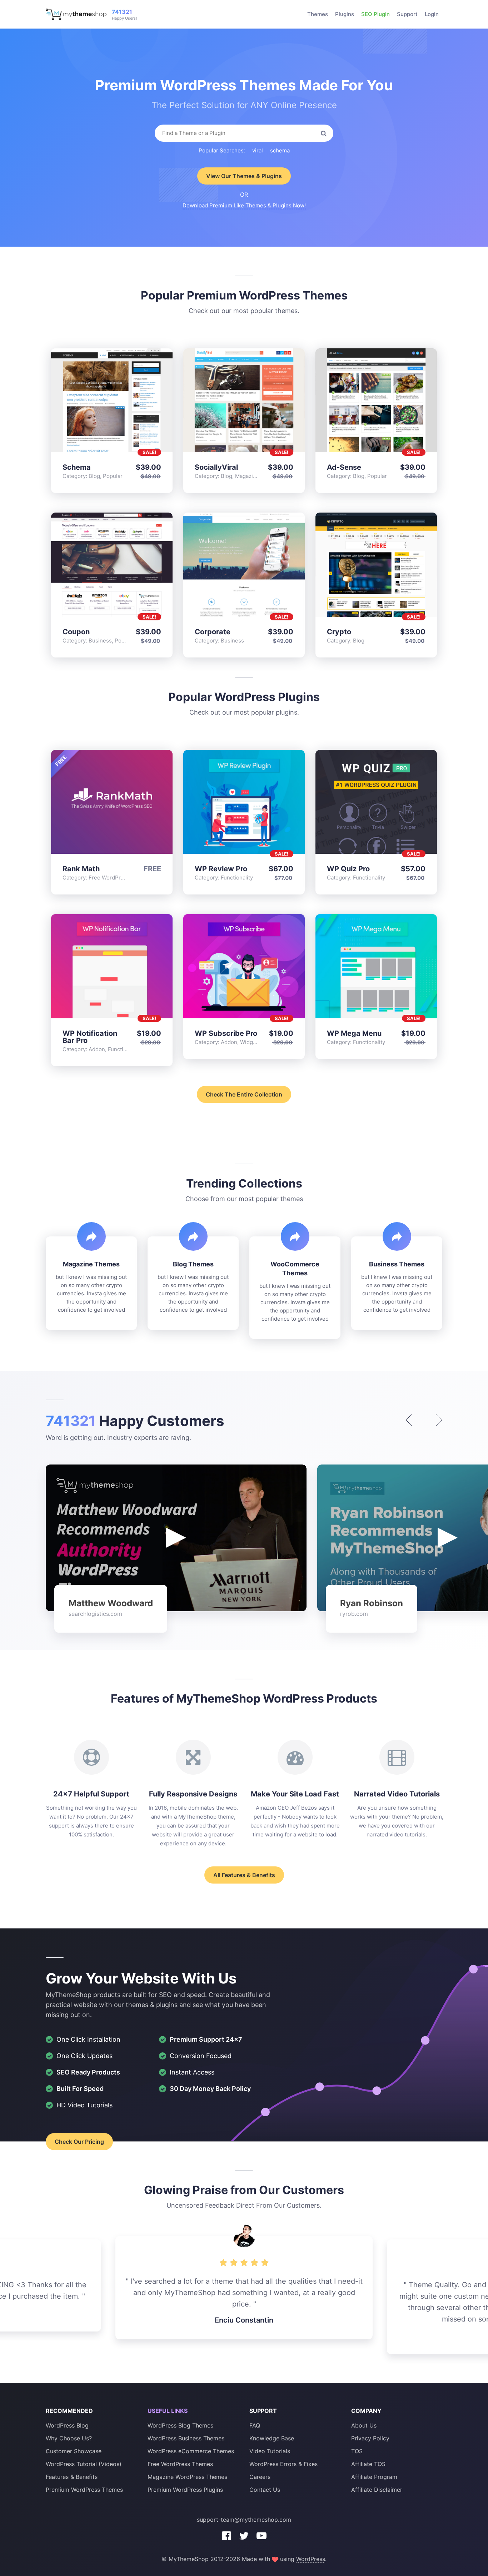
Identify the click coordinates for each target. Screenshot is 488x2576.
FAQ (255, 2425)
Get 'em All (129, 402)
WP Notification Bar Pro (90, 1037)
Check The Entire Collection (244, 1094)
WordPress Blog (67, 2425)
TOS (357, 2451)
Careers (260, 2477)
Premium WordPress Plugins (185, 2490)
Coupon (76, 632)
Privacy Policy (370, 2438)
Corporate (213, 632)
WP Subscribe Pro (226, 1033)
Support (407, 14)
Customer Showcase (74, 2451)
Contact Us (265, 2490)
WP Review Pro (221, 869)
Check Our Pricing (79, 2142)
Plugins (345, 14)
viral (258, 150)
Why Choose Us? (69, 2438)
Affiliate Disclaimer (377, 2490)
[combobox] (244, 133)
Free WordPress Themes (180, 2464)
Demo (95, 402)
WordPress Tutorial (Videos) (84, 2464)
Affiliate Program (374, 2477)
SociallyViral (216, 467)
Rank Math (81, 869)
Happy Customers (135, 1421)
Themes (318, 14)
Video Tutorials (270, 2451)
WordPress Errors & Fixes (283, 2464)
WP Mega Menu (354, 1033)
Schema (77, 467)
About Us (364, 2425)
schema (280, 150)
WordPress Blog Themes (180, 2425)
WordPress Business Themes (186, 2438)
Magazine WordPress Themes (187, 2477)
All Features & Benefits (244, 1875)
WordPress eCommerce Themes (191, 2451)
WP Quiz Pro (348, 869)
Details (112, 402)
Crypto (339, 632)
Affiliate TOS (368, 2464)
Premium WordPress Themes (84, 2490)
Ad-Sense (344, 467)
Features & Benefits (72, 2477)
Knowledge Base (272, 2438)
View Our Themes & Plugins (244, 176)
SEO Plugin (375, 14)
